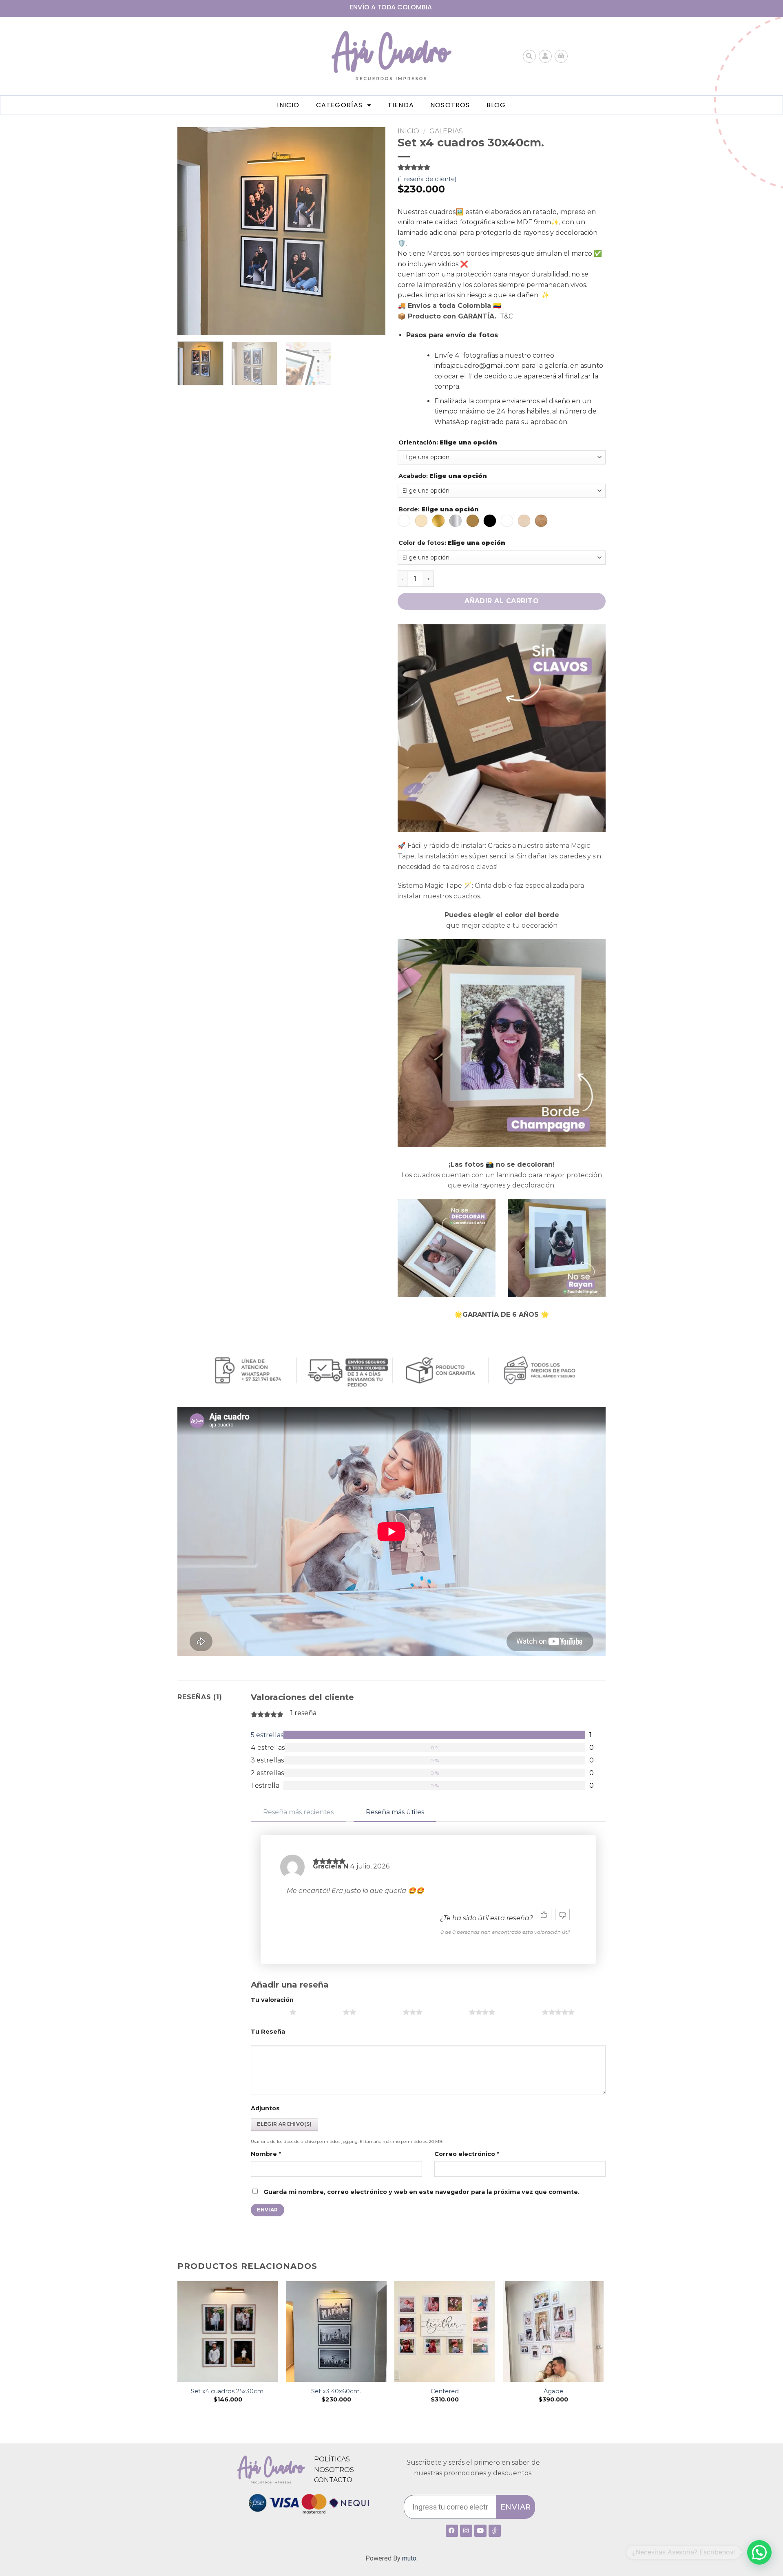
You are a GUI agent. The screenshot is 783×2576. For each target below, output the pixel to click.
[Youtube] (480, 2531)
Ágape (553, 2391)
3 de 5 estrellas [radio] (382, 2012)
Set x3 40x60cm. (336, 2391)
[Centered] (445, 2332)
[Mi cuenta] (545, 56)
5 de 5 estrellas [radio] (521, 2012)
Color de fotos (452, 543)
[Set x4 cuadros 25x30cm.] (228, 2332)
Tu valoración (272, 2000)
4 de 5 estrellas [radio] (448, 2012)
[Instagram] (466, 2531)
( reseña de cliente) (427, 179)
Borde (439, 510)
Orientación (448, 443)
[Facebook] (452, 2531)
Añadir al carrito (502, 601)
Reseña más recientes (298, 1812)
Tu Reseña (268, 2032)
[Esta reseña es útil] (544, 1915)
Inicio (288, 105)
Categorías (340, 105)
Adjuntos (265, 2108)
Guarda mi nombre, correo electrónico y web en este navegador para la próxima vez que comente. (421, 2192)
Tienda (401, 105)
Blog (496, 105)
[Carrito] (561, 56)
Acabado (443, 476)
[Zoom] (188, 326)
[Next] (371, 231)
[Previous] (192, 231)
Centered (445, 2391)
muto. (410, 2558)
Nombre (266, 2154)
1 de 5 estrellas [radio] (268, 2012)
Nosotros (450, 105)
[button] (759, 2552)
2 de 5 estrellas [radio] (322, 2012)
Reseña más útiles (395, 1812)
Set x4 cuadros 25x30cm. (228, 2391)
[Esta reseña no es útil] (562, 1915)
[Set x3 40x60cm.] (336, 2332)
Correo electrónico (467, 2154)
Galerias (446, 131)
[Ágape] (554, 2332)
